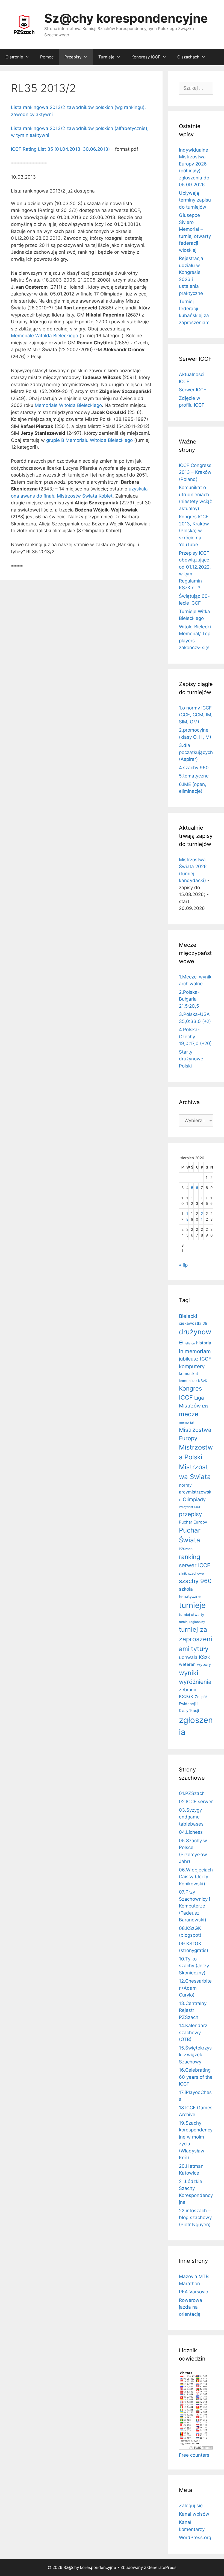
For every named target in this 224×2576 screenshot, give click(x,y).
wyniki (189, 1673)
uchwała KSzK (195, 1657)
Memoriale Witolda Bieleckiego (45, 336)
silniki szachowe (191, 1573)
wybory (204, 1664)
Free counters (194, 2455)
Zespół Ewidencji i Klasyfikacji (193, 1704)
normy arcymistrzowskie (196, 1492)
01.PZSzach (192, 1793)
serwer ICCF (195, 1565)
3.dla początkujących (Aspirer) (196, 752)
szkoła (186, 1589)
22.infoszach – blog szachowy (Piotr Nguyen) (195, 2218)
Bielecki (188, 1316)
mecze (189, 1414)
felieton (190, 1343)
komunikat (188, 1373)
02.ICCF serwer (196, 1802)
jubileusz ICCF (195, 1359)
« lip (183, 1265)
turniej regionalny (192, 1622)
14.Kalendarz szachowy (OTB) (193, 2032)
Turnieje (106, 57)
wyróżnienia (195, 1682)
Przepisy (73, 57)
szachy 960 (195, 1581)
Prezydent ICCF (190, 1507)
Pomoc (47, 57)
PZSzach (186, 1549)
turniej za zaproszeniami (196, 1639)
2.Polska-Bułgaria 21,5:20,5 (189, 999)
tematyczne (190, 1596)
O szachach (188, 57)
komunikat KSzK (193, 1381)
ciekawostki (190, 1323)
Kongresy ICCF (146, 57)
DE (205, 1323)
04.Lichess (191, 1832)
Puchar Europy (193, 1522)
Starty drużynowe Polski (191, 1059)
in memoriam (195, 1351)
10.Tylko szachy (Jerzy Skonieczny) (194, 1966)
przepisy (191, 1514)
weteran (187, 1664)
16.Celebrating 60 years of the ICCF (196, 2077)
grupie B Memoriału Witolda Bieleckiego (89, 440)
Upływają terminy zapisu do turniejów (195, 200)
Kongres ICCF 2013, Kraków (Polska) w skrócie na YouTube (194, 531)
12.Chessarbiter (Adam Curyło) (195, 1988)
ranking (190, 1557)
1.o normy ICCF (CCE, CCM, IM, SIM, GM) (196, 715)
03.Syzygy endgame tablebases (191, 1817)
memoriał (186, 1422)
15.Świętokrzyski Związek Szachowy (195, 2055)
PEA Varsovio (194, 2292)
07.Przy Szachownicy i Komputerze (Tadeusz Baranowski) (194, 1906)
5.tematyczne (194, 776)
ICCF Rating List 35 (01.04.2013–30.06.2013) (60, 149)
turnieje (192, 1605)
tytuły (200, 1649)
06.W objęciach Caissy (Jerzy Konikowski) (196, 1877)
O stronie (14, 57)
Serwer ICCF (193, 390)
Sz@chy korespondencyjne (126, 18)
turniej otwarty (191, 1614)
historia (204, 1343)
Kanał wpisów (194, 2514)
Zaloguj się (191, 2506)
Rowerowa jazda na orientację (191, 2307)
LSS (205, 1406)
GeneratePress (162, 2567)
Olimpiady (194, 1499)
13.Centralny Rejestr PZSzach (193, 2010)
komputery (192, 1366)
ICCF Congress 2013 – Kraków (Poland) (195, 472)
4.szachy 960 (194, 768)
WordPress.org (195, 2537)
